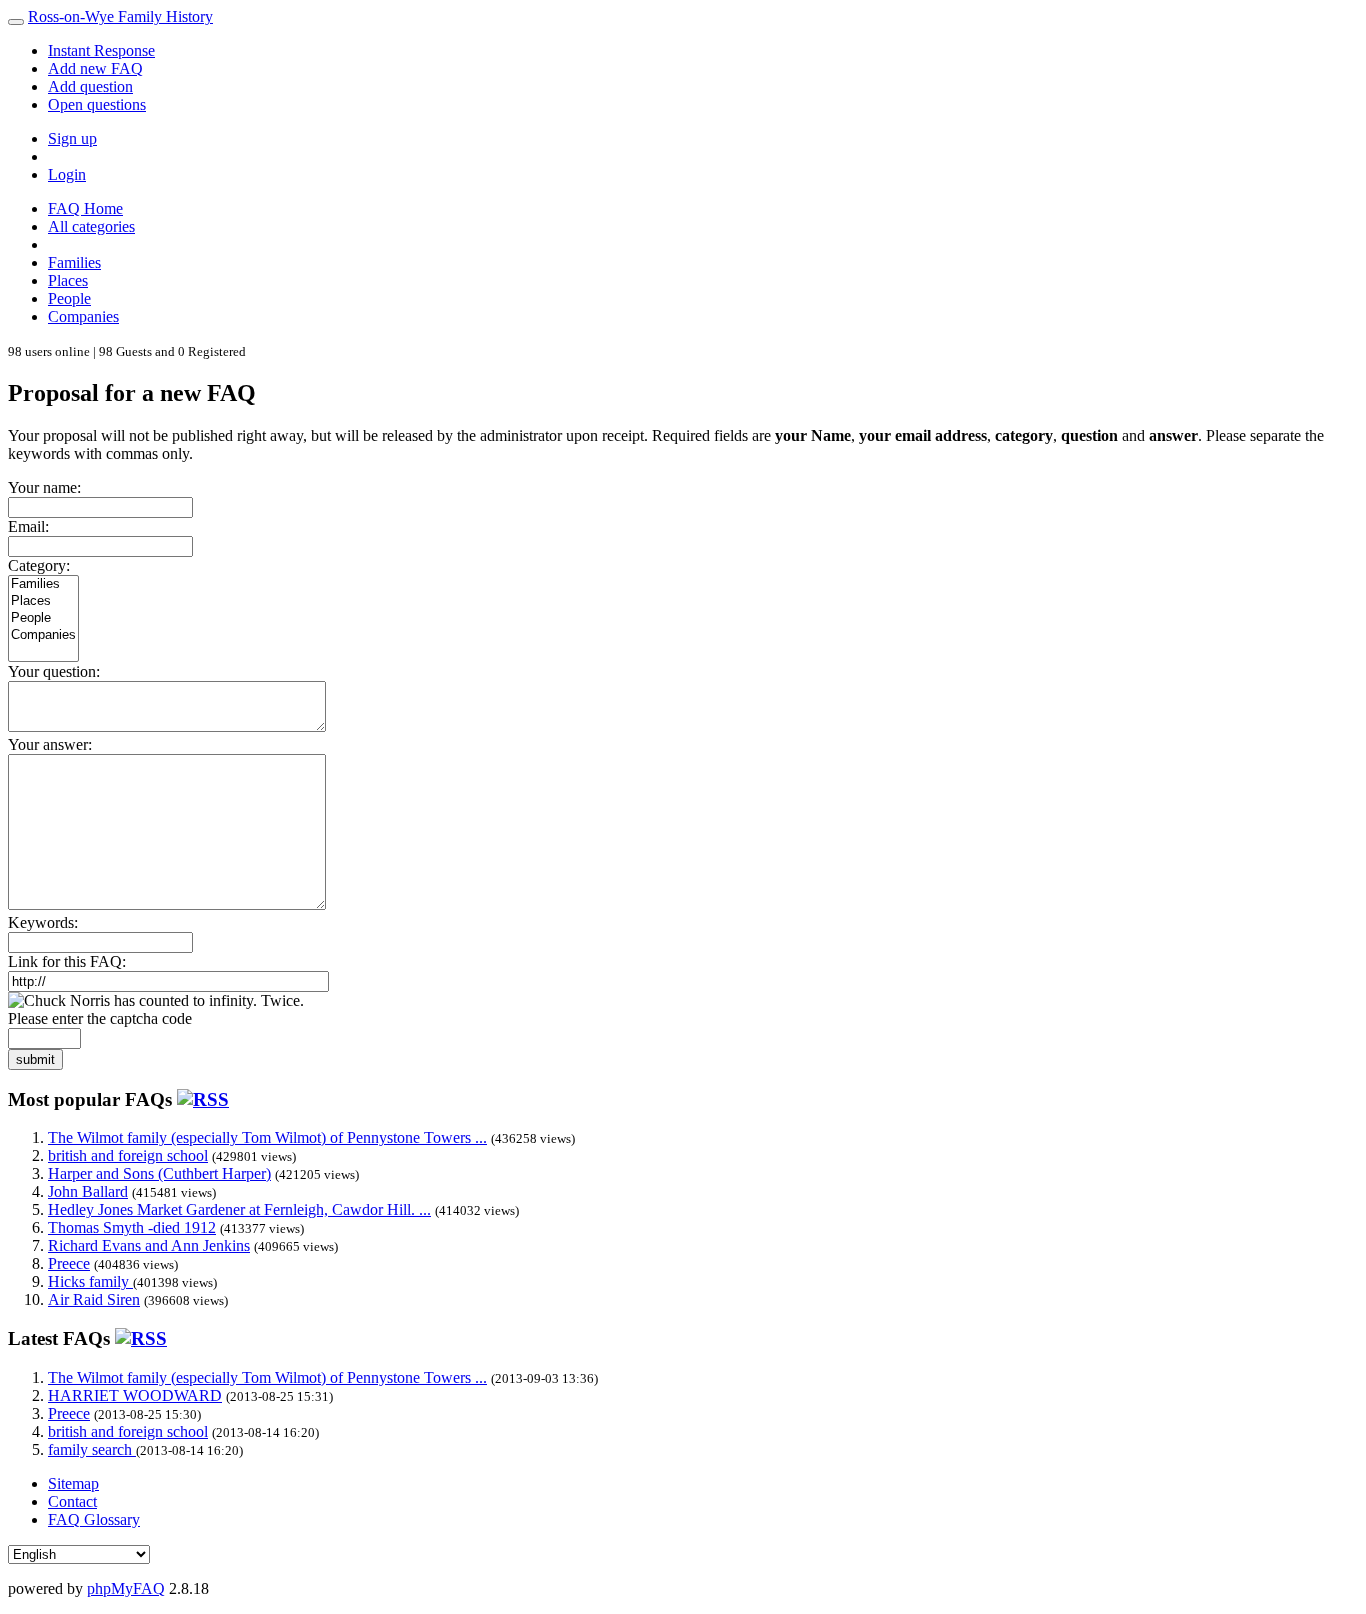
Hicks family (90, 1281)
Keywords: (43, 922)
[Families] (43, 584)
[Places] (43, 601)
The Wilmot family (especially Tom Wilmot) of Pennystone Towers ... (267, 1137)
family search (92, 1449)
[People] (43, 618)
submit (35, 1059)
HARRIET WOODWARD (135, 1395)
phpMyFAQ (126, 1588)
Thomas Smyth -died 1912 (132, 1227)
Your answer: (50, 744)
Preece (69, 1263)
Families (74, 262)
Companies (83, 316)
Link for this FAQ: (67, 961)
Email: (28, 526)
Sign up (72, 138)
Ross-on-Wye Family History (120, 16)
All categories (91, 226)
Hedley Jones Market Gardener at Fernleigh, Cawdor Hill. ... (239, 1209)
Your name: (44, 487)
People (69, 298)
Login (67, 174)
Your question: (54, 671)
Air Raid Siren (94, 1299)
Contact (72, 1501)
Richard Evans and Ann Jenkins (149, 1245)
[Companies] (43, 635)
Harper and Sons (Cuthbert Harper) (159, 1173)
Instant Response (101, 50)
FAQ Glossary (94, 1519)
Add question (90, 86)
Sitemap (73, 1483)
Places (68, 280)
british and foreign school (128, 1155)
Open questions (97, 104)
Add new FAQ (95, 68)
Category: (39, 565)
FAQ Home (85, 208)
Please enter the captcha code (100, 1018)
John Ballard (88, 1191)
